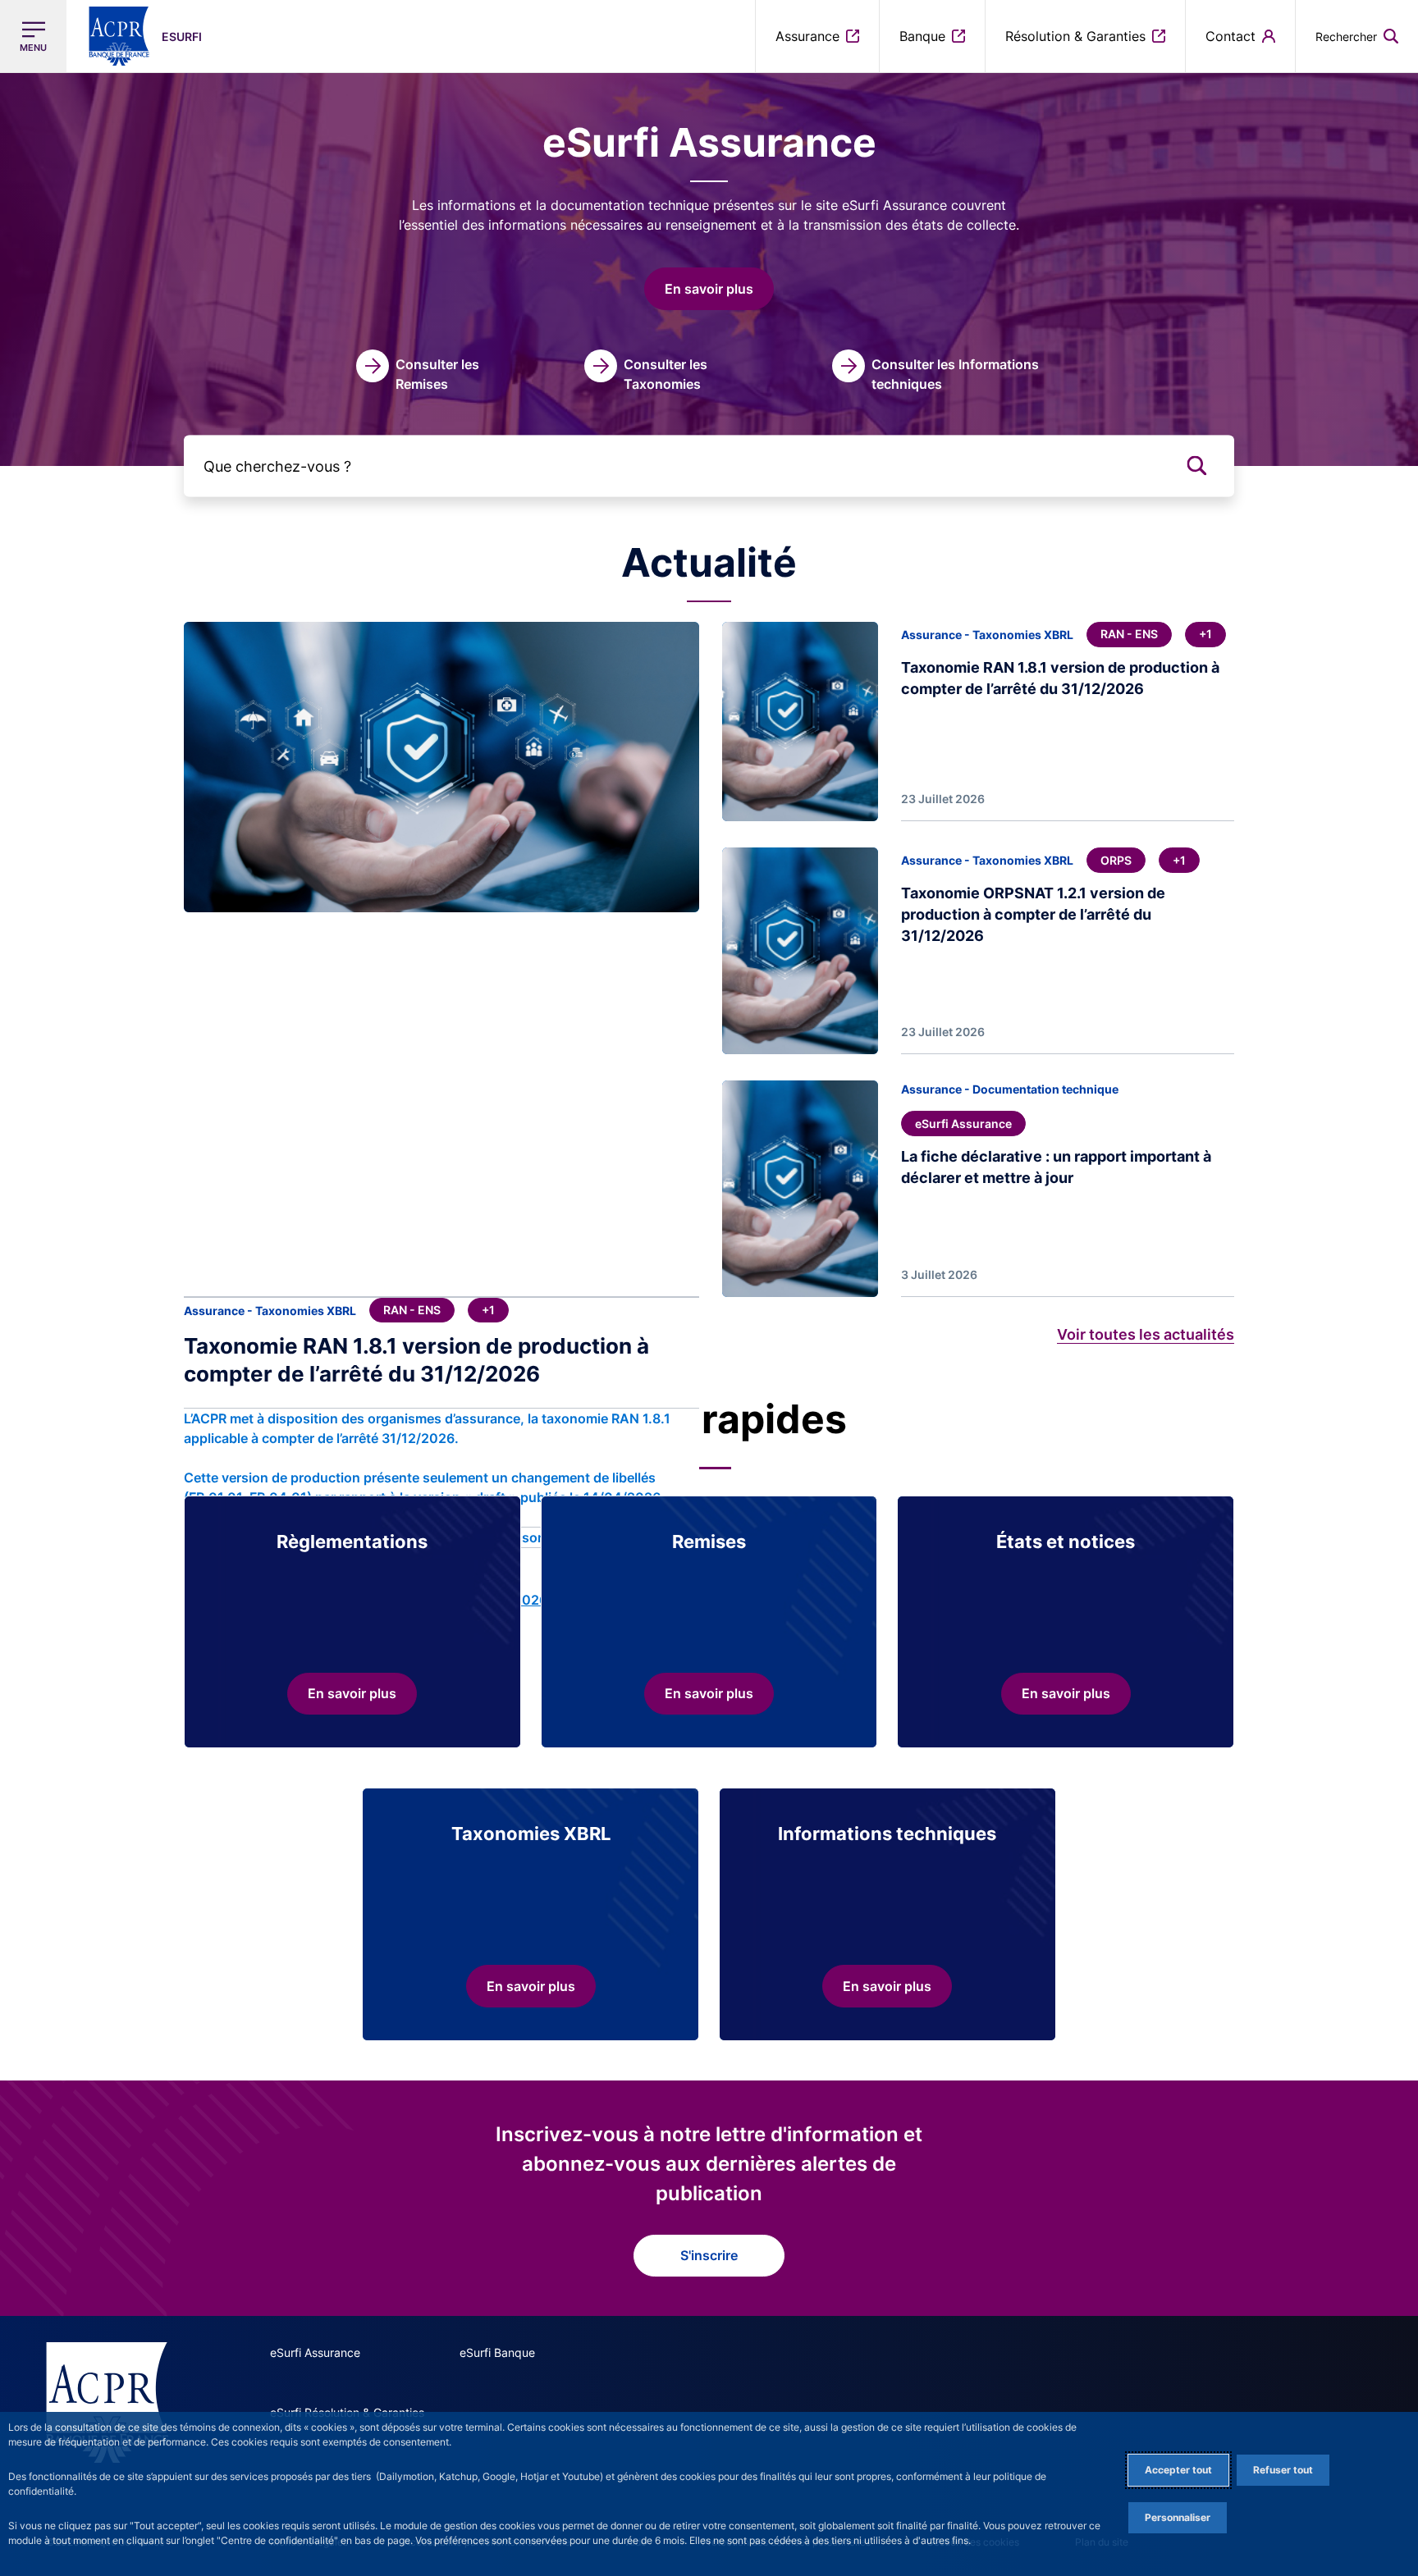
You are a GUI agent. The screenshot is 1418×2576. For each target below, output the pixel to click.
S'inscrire (709, 2255)
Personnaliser (1178, 2517)
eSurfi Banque (497, 2352)
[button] (1357, 36)
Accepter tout (1178, 2470)
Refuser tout (1283, 2470)
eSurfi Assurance (315, 2352)
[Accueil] (107, 2402)
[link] (428, 372)
